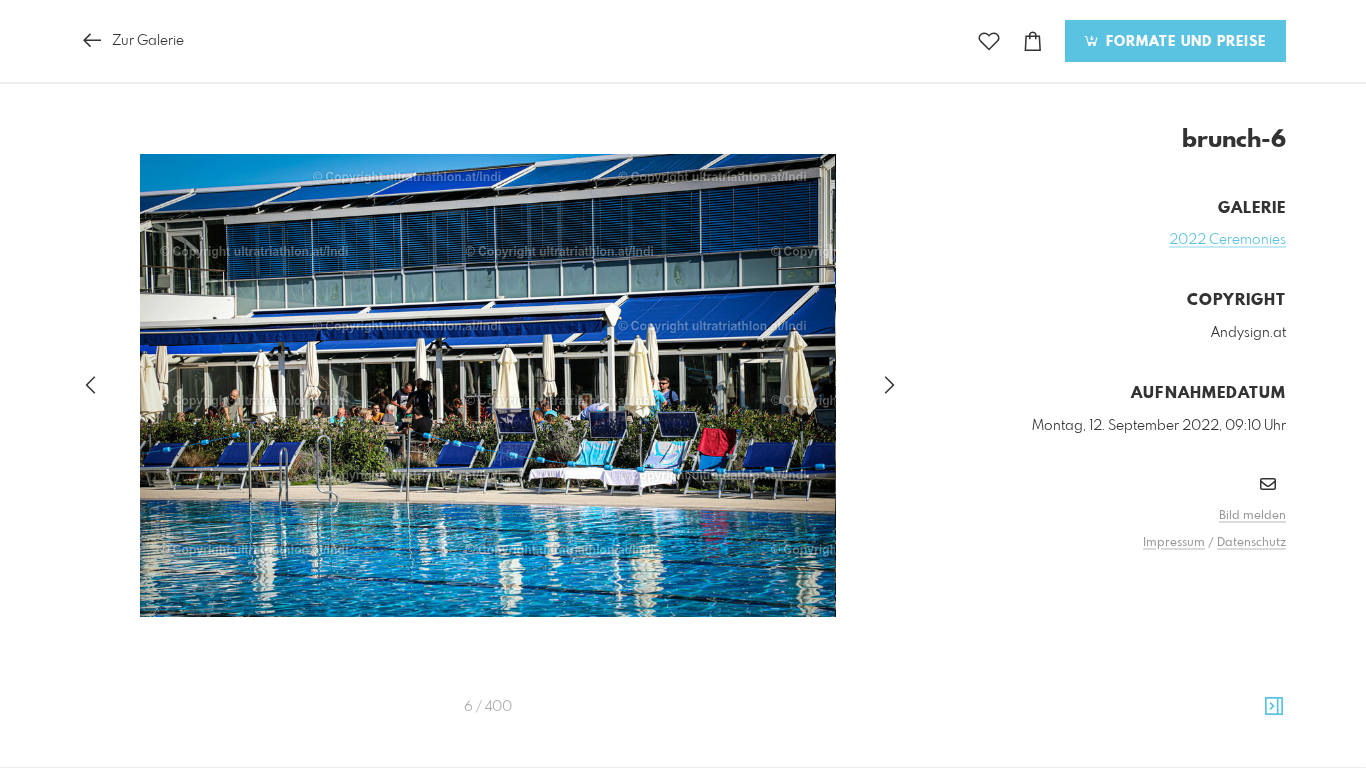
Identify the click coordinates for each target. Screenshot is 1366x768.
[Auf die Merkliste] (989, 41)
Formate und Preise (1183, 42)
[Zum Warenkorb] (1033, 41)
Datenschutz (1251, 543)
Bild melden (1252, 516)
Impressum (1174, 543)
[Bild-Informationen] (1274, 707)
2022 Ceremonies (1227, 240)
